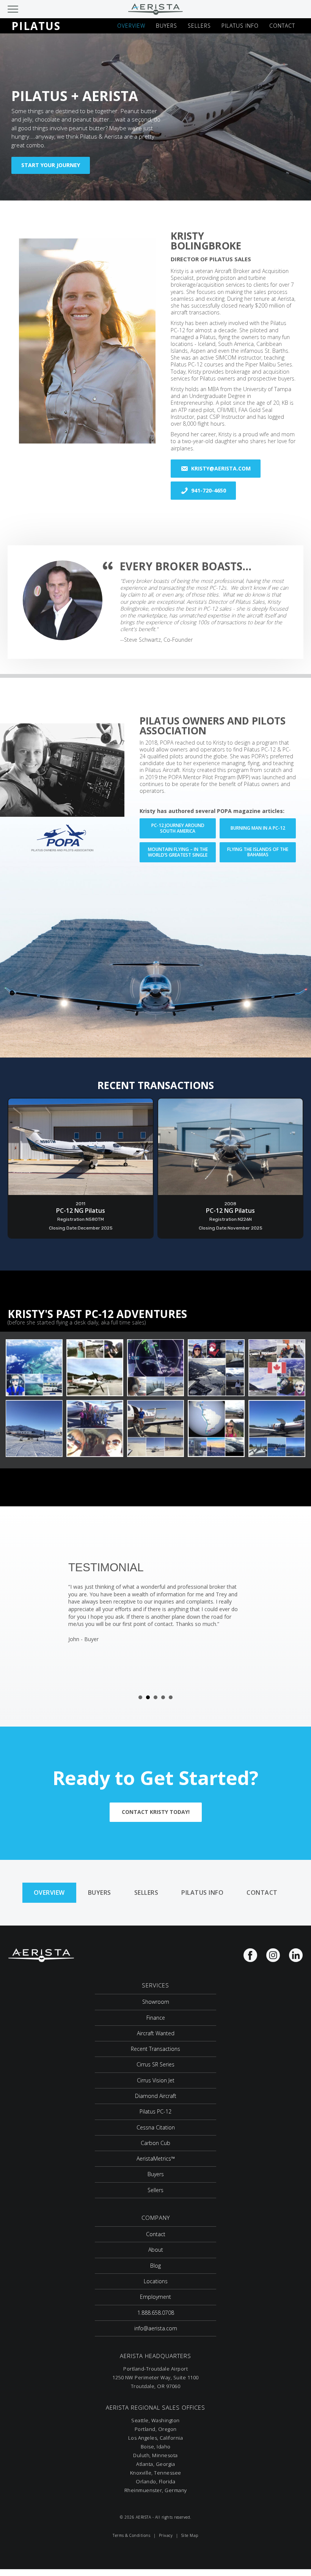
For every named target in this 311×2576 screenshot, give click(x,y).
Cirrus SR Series (155, 2064)
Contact (262, 1893)
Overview (49, 1893)
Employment (155, 2297)
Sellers (146, 1893)
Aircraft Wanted (156, 2033)
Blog (155, 2266)
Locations (156, 2281)
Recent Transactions (155, 2049)
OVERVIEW (131, 26)
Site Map (190, 2535)
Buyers (100, 1893)
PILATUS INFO (240, 26)
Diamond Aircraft (156, 2096)
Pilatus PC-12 (155, 2111)
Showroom (156, 2002)
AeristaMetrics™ (156, 2159)
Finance (156, 2018)
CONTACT (282, 26)
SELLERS (199, 26)
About (156, 2250)
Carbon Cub (155, 2143)
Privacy (166, 2535)
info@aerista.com (156, 2328)
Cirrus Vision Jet (156, 2080)
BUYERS (166, 26)
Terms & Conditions (131, 2535)
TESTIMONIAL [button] (140, 1697)
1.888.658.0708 (156, 2313)
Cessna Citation (156, 2127)
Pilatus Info (202, 1893)
